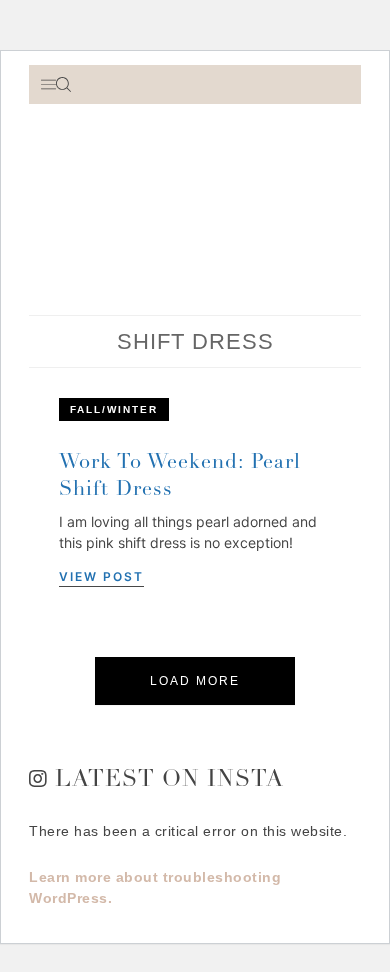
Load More (195, 681)
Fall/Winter (114, 409)
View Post (101, 576)
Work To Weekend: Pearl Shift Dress (180, 477)
